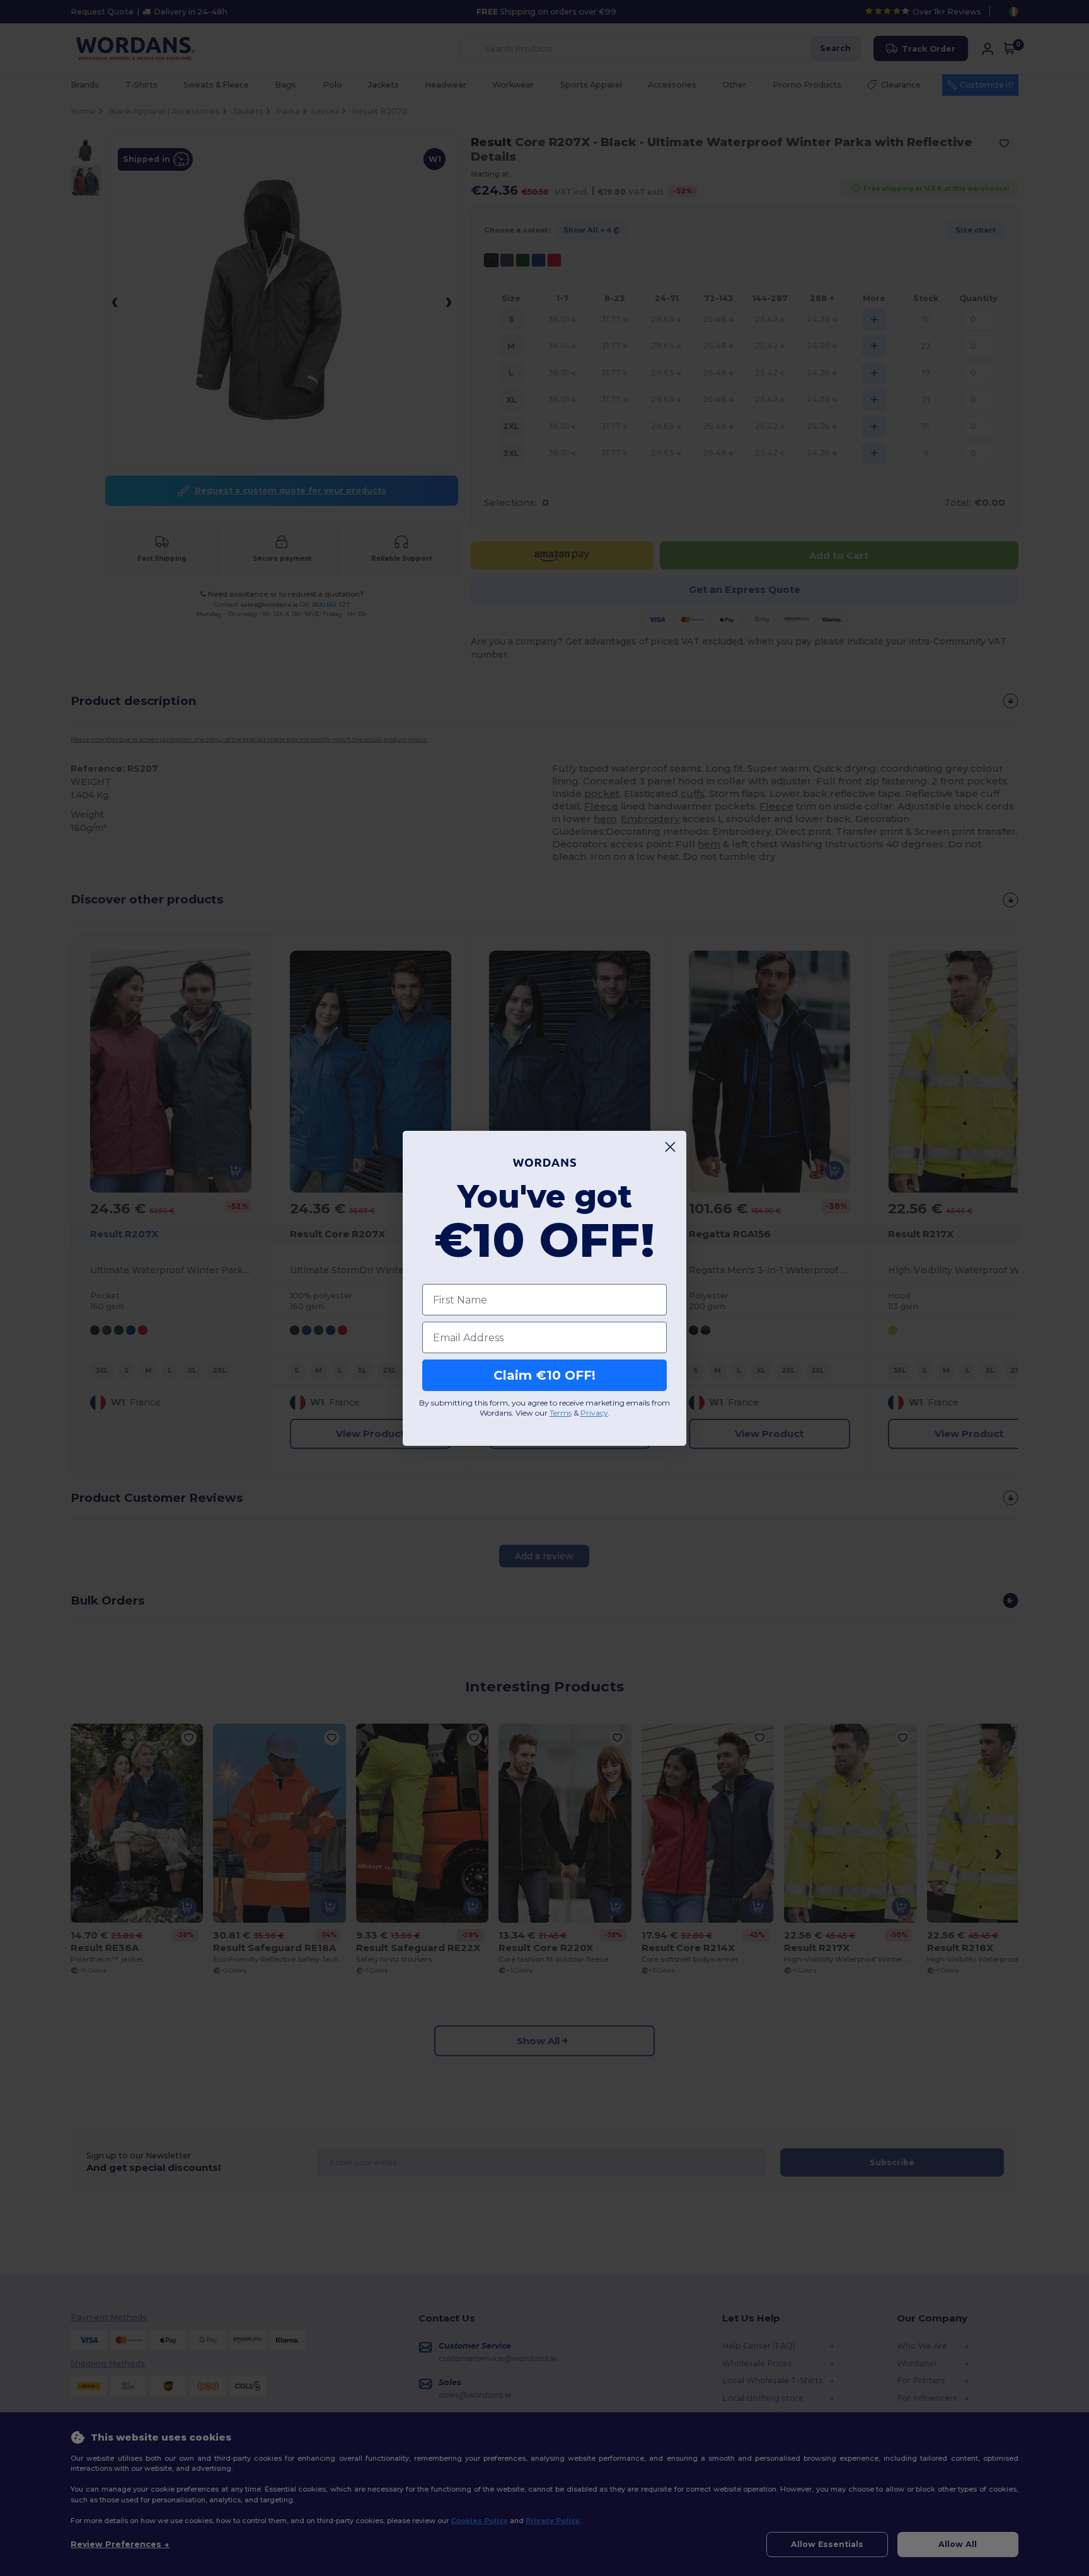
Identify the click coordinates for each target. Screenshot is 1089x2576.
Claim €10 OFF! (544, 1375)
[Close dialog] (670, 1147)
